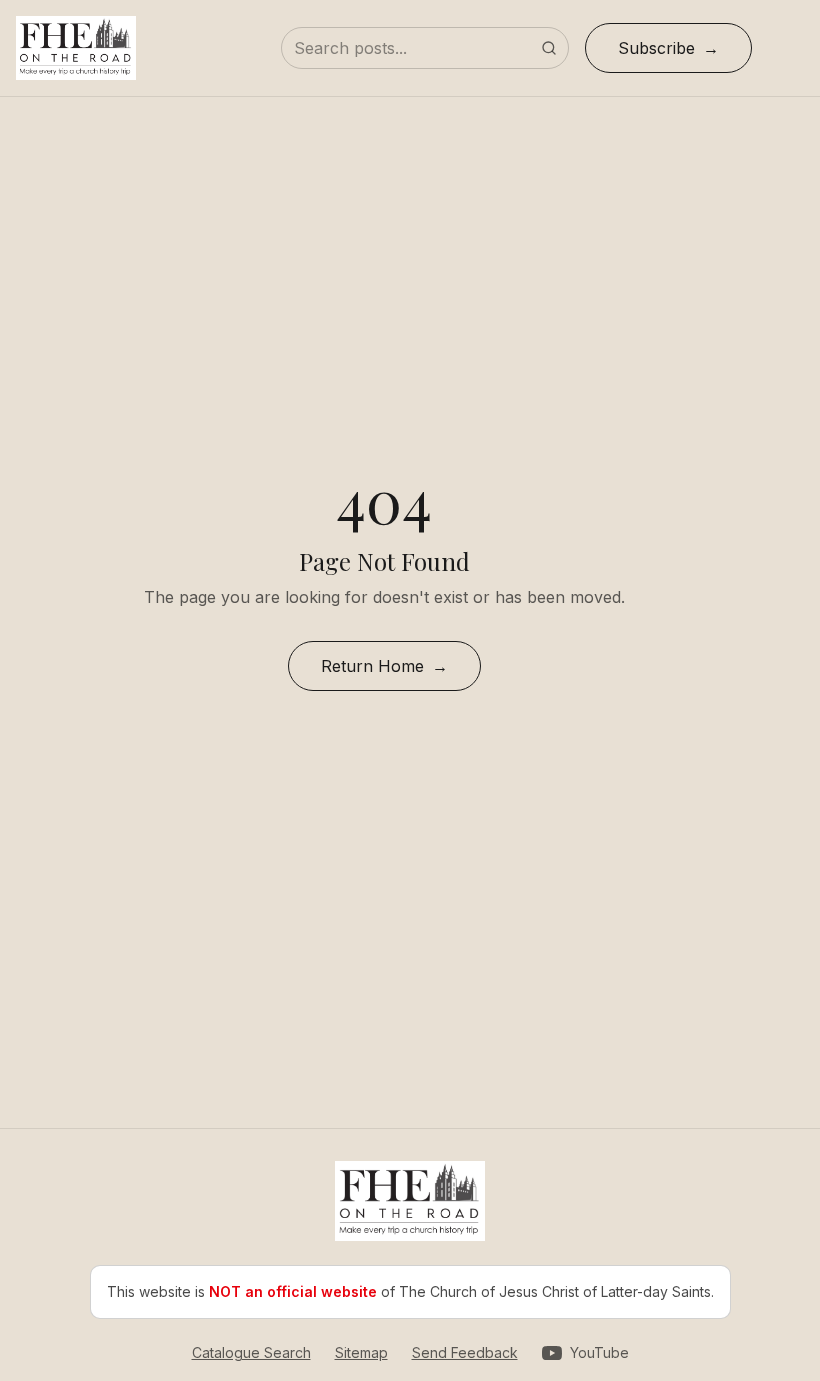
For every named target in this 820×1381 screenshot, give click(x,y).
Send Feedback (465, 1352)
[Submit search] (549, 48)
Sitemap (361, 1352)
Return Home (372, 666)
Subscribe (656, 48)
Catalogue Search (251, 1352)
